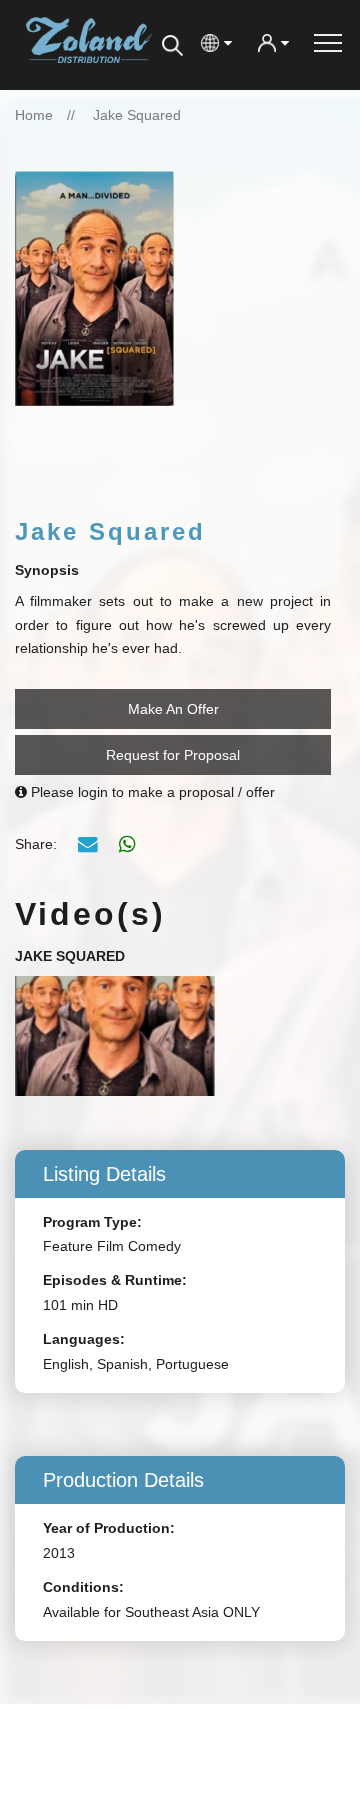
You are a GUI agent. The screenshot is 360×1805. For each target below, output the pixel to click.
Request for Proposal (173, 755)
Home (34, 115)
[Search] (172, 45)
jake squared (137, 115)
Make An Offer (173, 709)
